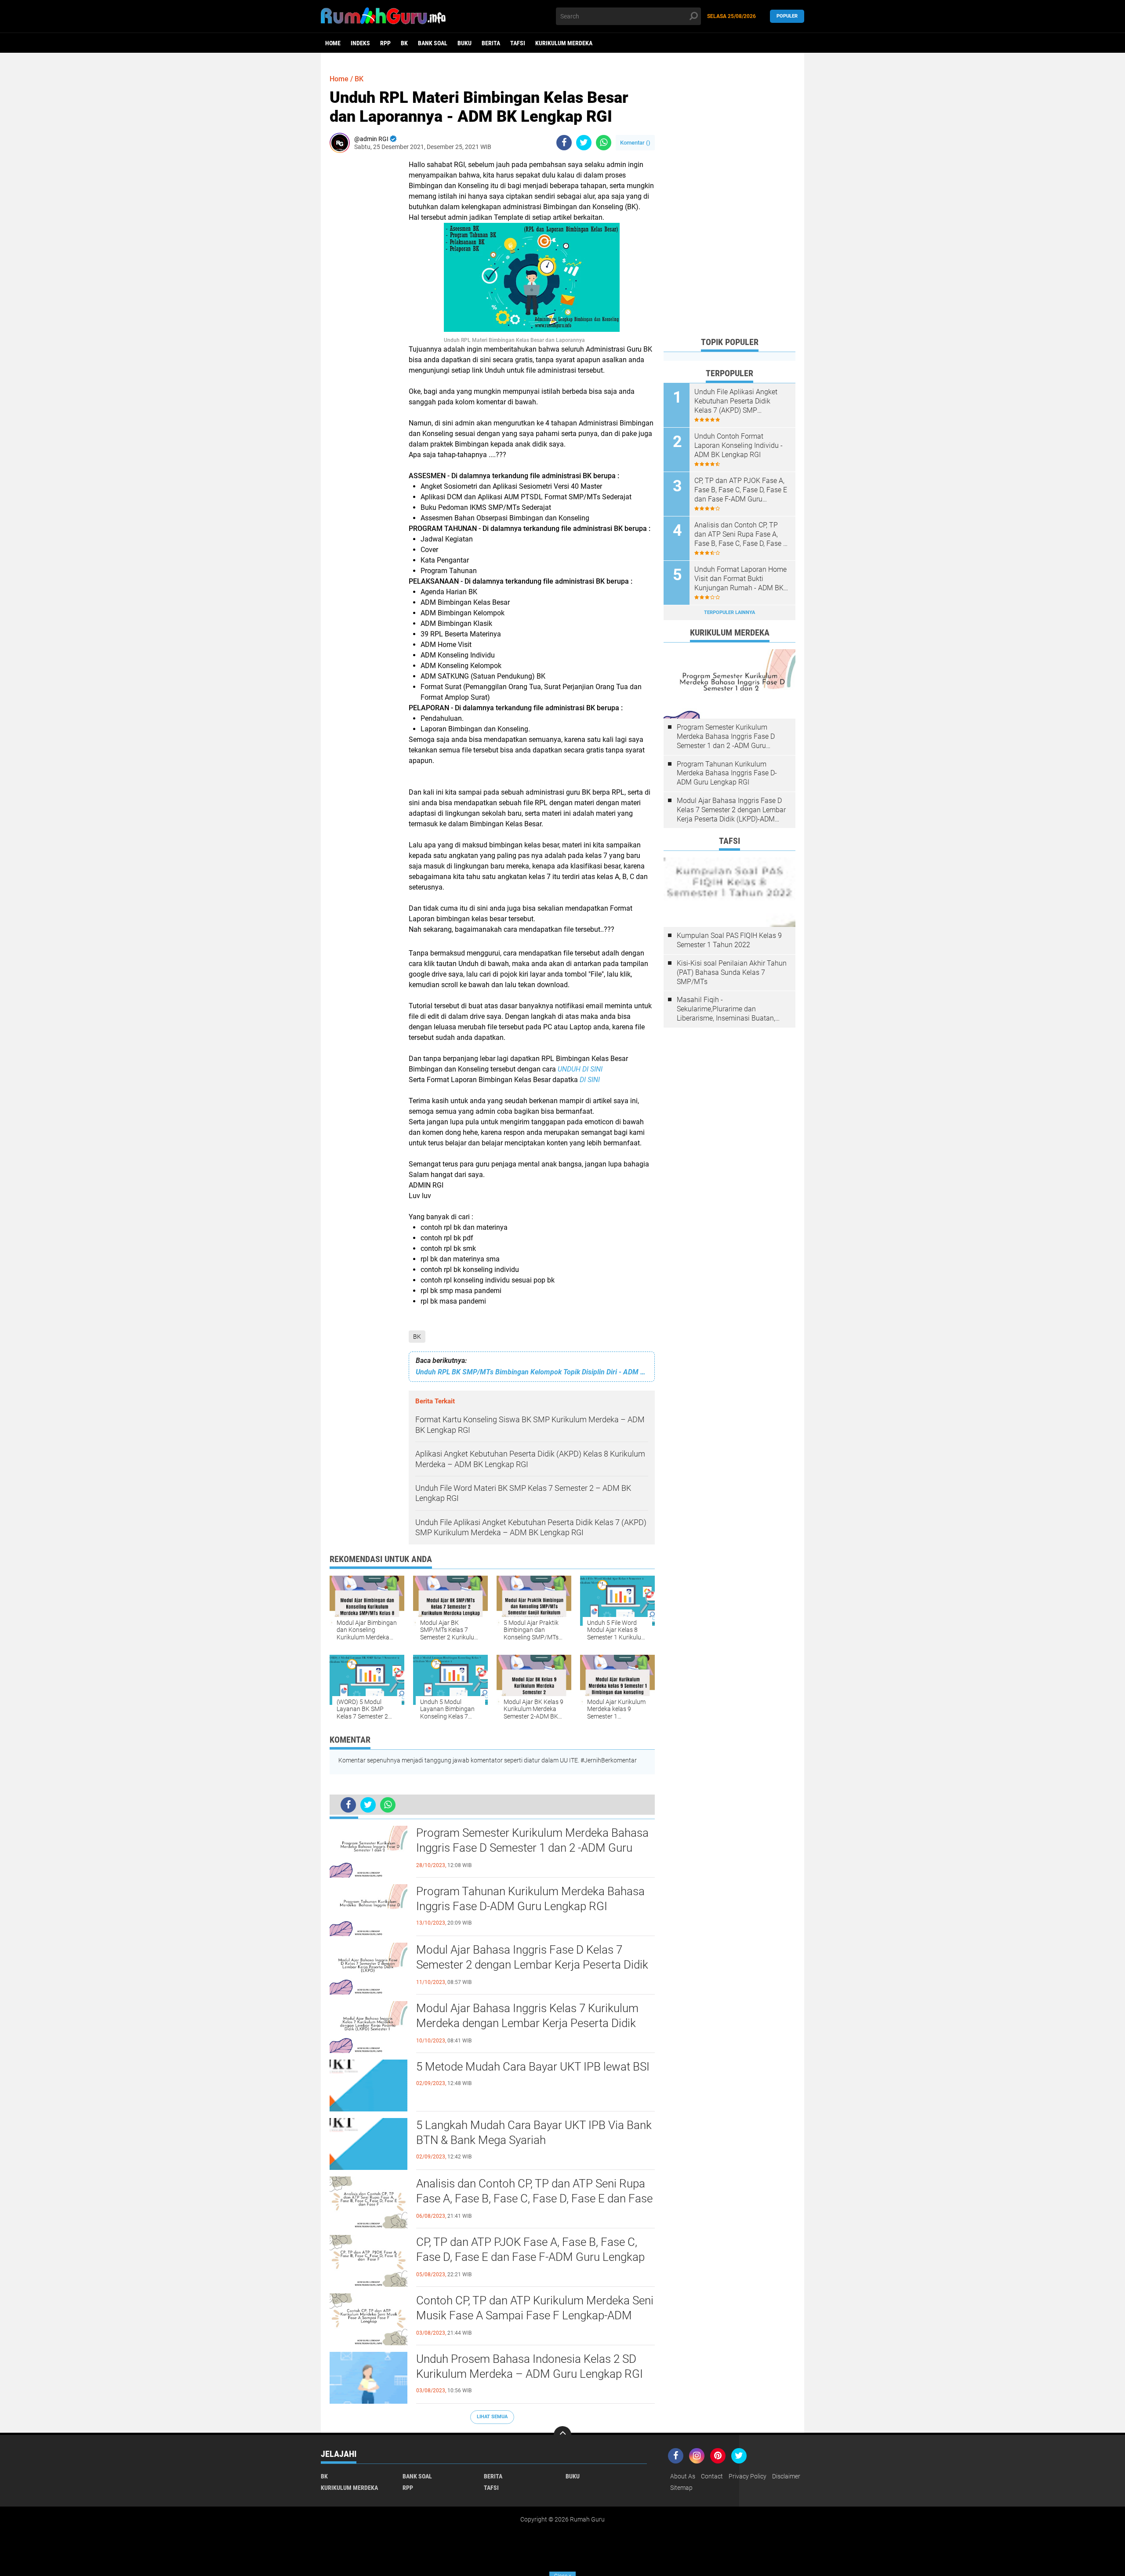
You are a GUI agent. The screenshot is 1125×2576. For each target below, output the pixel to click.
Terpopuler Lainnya (729, 612)
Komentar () (635, 143)
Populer (787, 16)
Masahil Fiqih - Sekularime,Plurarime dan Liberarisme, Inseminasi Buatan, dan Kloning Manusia (726, 1009)
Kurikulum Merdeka (564, 43)
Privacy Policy (748, 2476)
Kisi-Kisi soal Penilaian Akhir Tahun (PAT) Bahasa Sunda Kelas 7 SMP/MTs (732, 972)
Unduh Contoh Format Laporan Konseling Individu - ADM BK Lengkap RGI (739, 445)
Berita (491, 43)
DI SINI (590, 1080)
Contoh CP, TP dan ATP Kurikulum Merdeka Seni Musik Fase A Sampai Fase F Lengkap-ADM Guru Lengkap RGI (535, 2315)
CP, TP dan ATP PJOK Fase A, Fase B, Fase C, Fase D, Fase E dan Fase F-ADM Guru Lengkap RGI (530, 2257)
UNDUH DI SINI (580, 1069)
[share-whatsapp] (604, 143)
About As (683, 2476)
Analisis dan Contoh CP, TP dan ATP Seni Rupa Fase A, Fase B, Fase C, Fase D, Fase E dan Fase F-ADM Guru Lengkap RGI (534, 2198)
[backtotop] (562, 2435)
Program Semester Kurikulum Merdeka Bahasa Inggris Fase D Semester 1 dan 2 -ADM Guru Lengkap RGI (532, 1848)
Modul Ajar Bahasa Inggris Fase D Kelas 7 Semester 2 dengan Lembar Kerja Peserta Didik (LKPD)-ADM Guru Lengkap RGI (532, 1965)
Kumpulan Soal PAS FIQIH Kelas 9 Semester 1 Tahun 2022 (729, 940)
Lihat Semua (492, 2417)
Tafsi (518, 43)
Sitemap (681, 2488)
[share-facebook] (564, 143)
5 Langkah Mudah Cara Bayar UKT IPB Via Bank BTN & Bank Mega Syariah (534, 2133)
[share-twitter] (584, 143)
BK (404, 43)
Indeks (360, 43)
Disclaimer (786, 2476)
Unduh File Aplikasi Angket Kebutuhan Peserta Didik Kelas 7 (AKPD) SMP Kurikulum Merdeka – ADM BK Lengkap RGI (741, 401)
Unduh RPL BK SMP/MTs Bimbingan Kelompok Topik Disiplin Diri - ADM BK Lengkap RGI (532, 1372)
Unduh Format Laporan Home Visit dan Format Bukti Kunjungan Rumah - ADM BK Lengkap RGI (740, 579)
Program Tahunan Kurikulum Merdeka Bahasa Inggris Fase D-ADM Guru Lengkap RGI (530, 1899)
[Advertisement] (729, 198)
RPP (385, 43)
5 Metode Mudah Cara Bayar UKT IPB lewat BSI (533, 2067)
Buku (465, 43)
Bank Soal (433, 43)
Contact (712, 2476)
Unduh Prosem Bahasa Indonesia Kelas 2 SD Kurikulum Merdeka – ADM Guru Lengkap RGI (530, 2366)
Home (333, 43)
